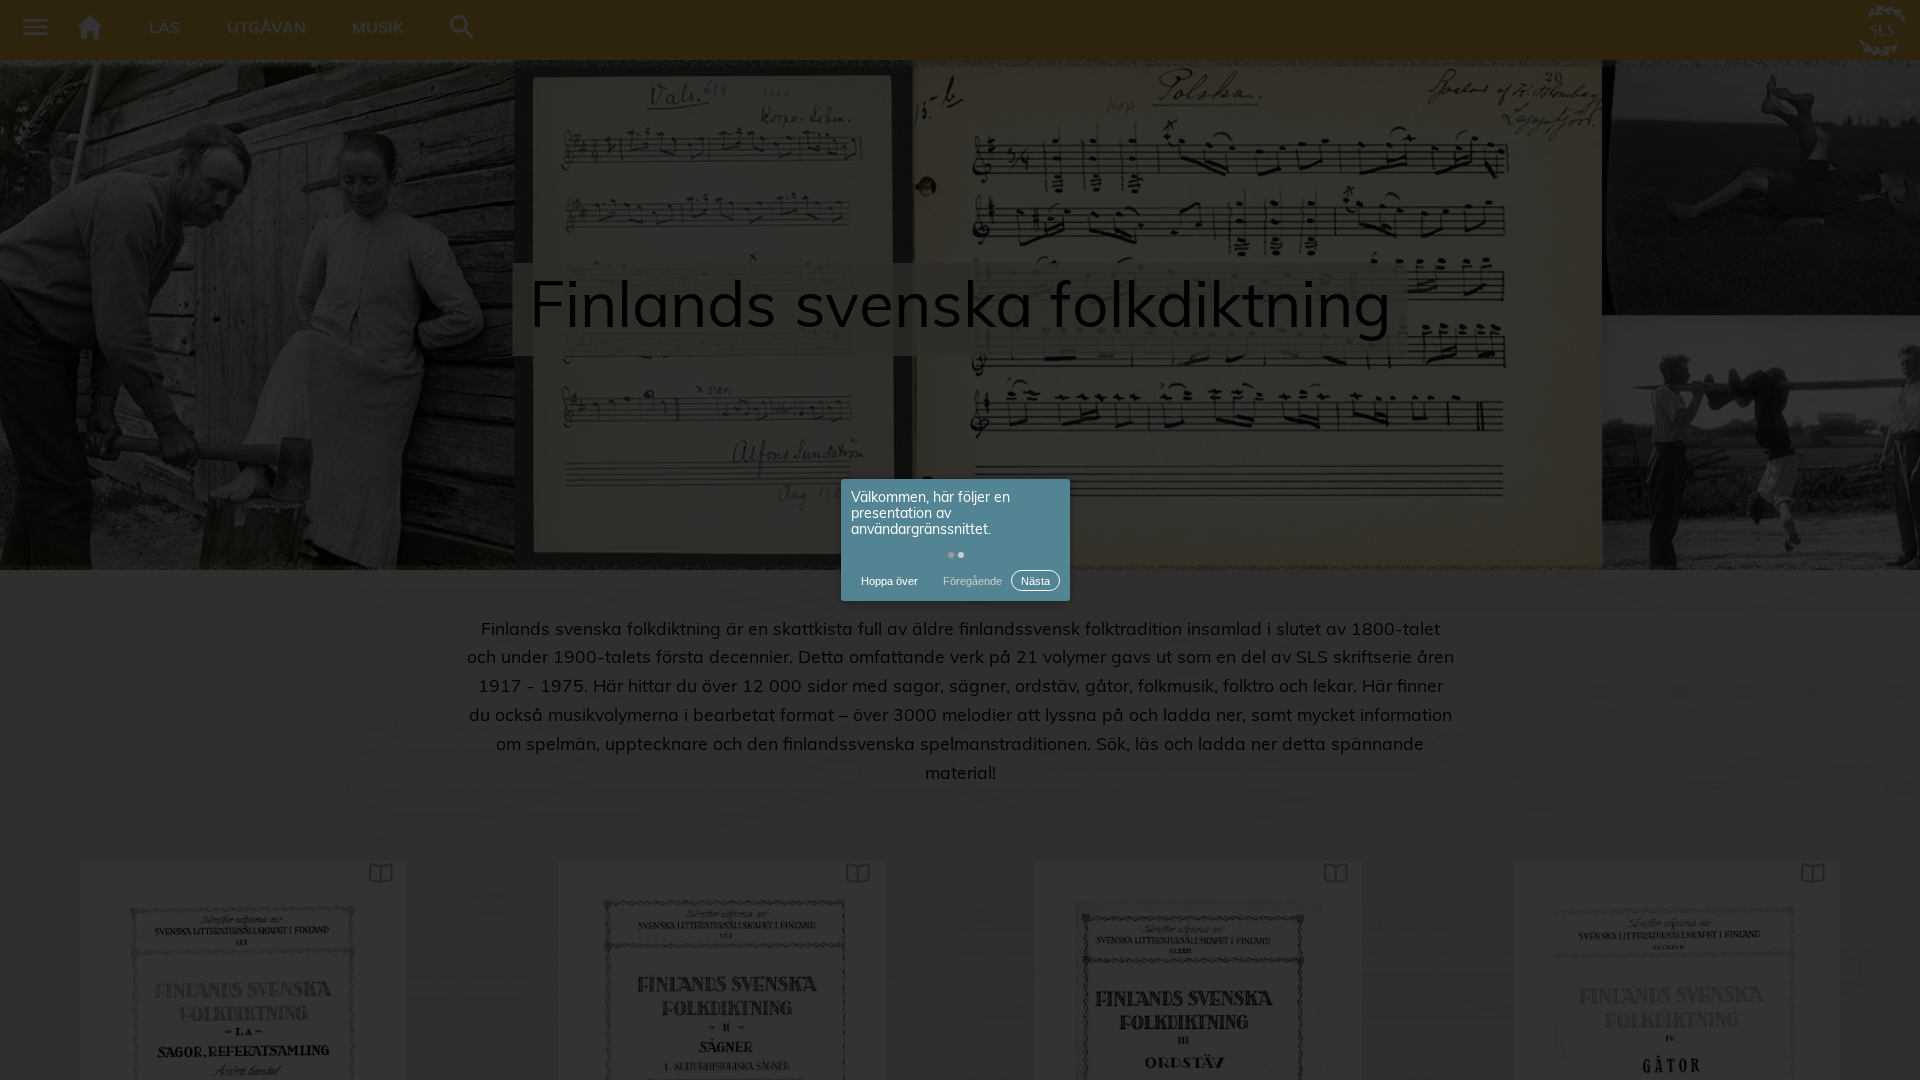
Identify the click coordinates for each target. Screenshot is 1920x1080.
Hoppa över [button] (889, 581)
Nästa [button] (1035, 581)
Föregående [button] (972, 581)
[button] (951, 555)
